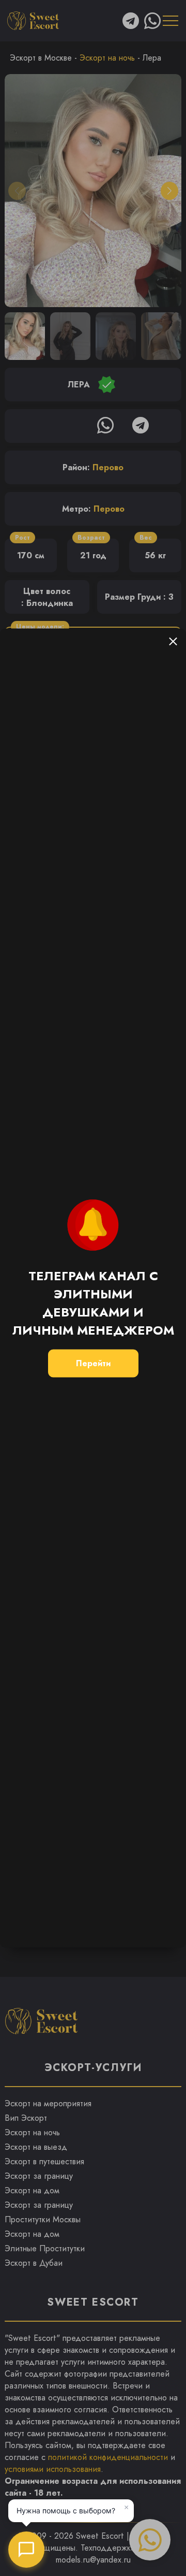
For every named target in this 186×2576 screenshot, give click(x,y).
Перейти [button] (93, 1363)
